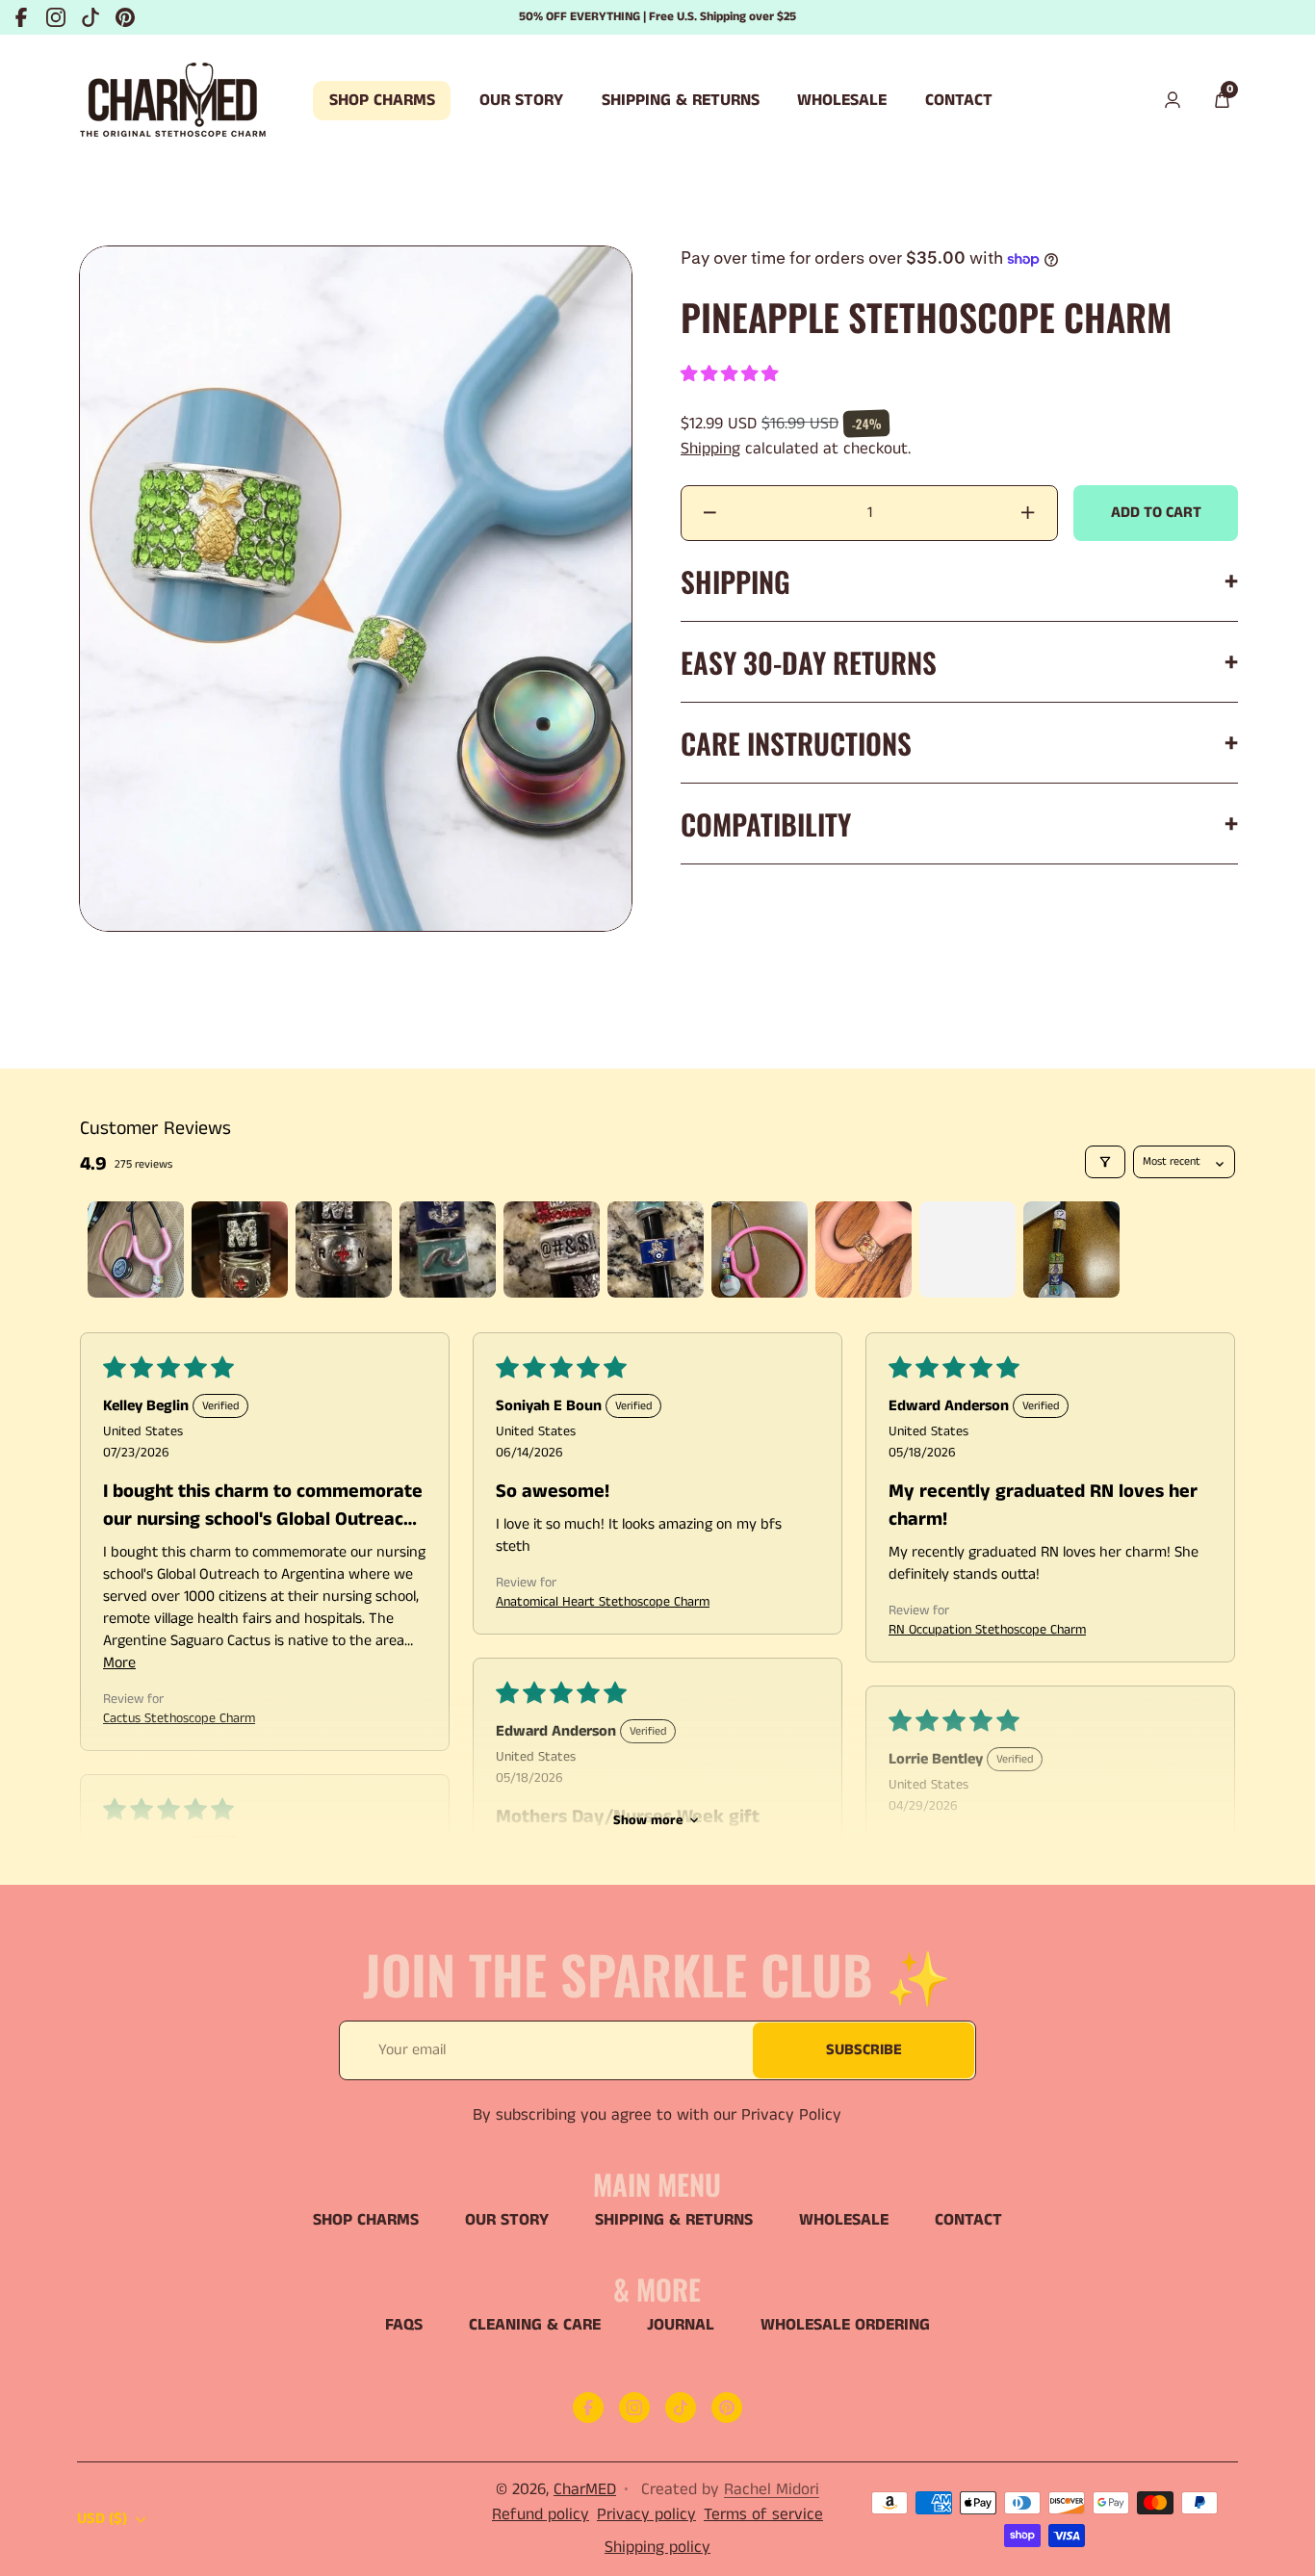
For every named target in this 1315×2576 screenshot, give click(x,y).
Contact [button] (959, 100)
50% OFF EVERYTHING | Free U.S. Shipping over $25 (657, 17)
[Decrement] (710, 513)
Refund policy (541, 2514)
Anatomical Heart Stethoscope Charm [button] (603, 1602)
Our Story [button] (521, 100)
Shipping (710, 449)
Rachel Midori (772, 2489)
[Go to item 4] (448, 1249)
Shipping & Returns (674, 2220)
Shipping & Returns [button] (681, 100)
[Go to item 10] (1071, 1249)
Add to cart (1156, 513)
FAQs (404, 2325)
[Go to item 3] (344, 1249)
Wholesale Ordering (845, 2325)
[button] (1222, 101)
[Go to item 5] (552, 1249)
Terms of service (763, 2514)
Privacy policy (646, 2514)
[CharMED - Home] (173, 101)
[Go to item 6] (656, 1249)
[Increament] (1028, 513)
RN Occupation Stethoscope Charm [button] (987, 1630)
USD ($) (102, 2519)
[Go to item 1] (136, 1249)
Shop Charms (366, 2220)
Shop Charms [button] (382, 100)
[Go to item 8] (864, 1249)
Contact (968, 2220)
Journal (681, 2325)
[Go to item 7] (760, 1249)
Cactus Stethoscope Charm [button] (179, 1718)
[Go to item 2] (240, 1249)
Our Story (507, 2220)
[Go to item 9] (967, 1249)
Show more (648, 1820)
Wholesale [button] (842, 100)
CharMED (585, 2489)
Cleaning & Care (535, 2325)
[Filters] (1105, 1162)
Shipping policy (657, 2547)
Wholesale (844, 2220)
